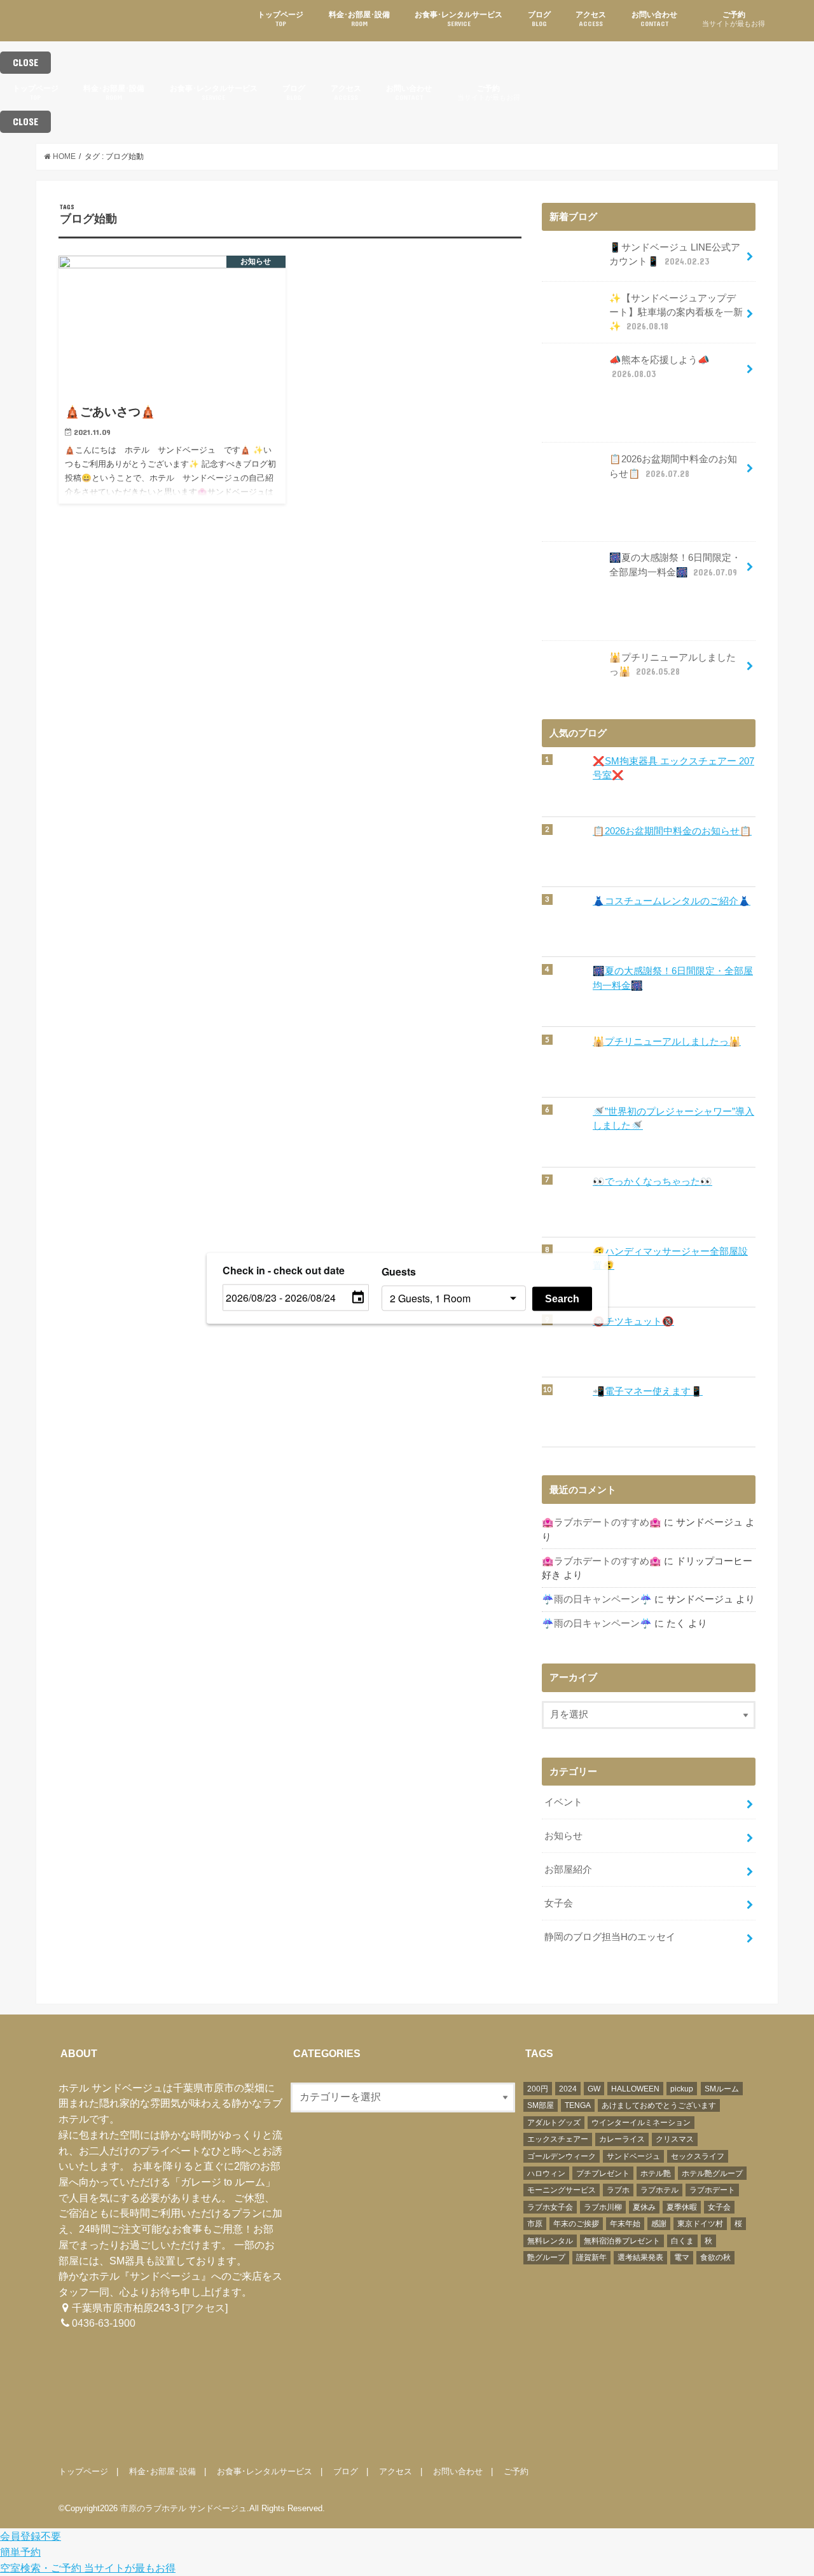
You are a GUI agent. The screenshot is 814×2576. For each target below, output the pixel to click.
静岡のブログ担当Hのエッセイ (610, 1937)
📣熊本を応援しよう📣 (659, 367)
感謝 (659, 2224)
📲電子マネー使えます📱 (648, 1391)
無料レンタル (550, 2241)
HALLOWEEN (635, 2089)
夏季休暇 (682, 2207)
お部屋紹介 (568, 1870)
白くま (682, 2241)
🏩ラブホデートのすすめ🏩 (602, 1522)
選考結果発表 (640, 2257)
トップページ (280, 19)
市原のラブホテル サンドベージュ (183, 2508)
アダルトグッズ (554, 2123)
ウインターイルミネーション (641, 2123)
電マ (682, 2257)
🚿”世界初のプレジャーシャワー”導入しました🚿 (673, 1119)
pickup (682, 2089)
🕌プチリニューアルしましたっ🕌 (673, 665)
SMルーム (722, 2089)
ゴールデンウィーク (562, 2156)
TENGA (578, 2105)
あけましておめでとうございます (659, 2105)
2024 (568, 2089)
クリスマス (675, 2139)
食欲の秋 (715, 2257)
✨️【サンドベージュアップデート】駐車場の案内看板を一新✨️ (676, 312)
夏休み (644, 2207)
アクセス (591, 19)
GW (594, 2089)
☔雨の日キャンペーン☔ (597, 1599)
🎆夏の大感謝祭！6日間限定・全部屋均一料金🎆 (675, 565)
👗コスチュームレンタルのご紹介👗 (672, 901)
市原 (535, 2224)
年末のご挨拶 (576, 2224)
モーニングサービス (562, 2190)
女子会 (559, 1903)
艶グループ (546, 2257)
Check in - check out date (284, 1270)
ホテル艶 (656, 2173)
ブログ (539, 19)
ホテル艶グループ (712, 2173)
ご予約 (734, 19)
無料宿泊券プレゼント (622, 2241)
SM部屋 (541, 2105)
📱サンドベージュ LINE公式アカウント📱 (675, 254)
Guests (399, 1271)
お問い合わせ (654, 19)
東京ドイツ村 (700, 2224)
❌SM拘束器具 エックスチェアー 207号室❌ (673, 768)
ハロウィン (546, 2173)
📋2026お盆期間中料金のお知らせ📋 (673, 466)
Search (562, 1298)
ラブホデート (712, 2190)
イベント (563, 1802)
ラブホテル (659, 2190)
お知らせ (563, 1836)
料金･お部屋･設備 (359, 19)
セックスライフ (698, 2156)
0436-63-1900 (104, 2323)
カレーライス (622, 2139)
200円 (538, 2089)
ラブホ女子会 (550, 2207)
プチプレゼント (603, 2173)
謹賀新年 (591, 2257)
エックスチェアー (558, 2139)
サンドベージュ (633, 2156)
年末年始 (625, 2224)
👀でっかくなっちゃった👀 (652, 1181)
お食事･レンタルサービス (459, 19)
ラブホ (618, 2190)
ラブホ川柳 (603, 2207)
